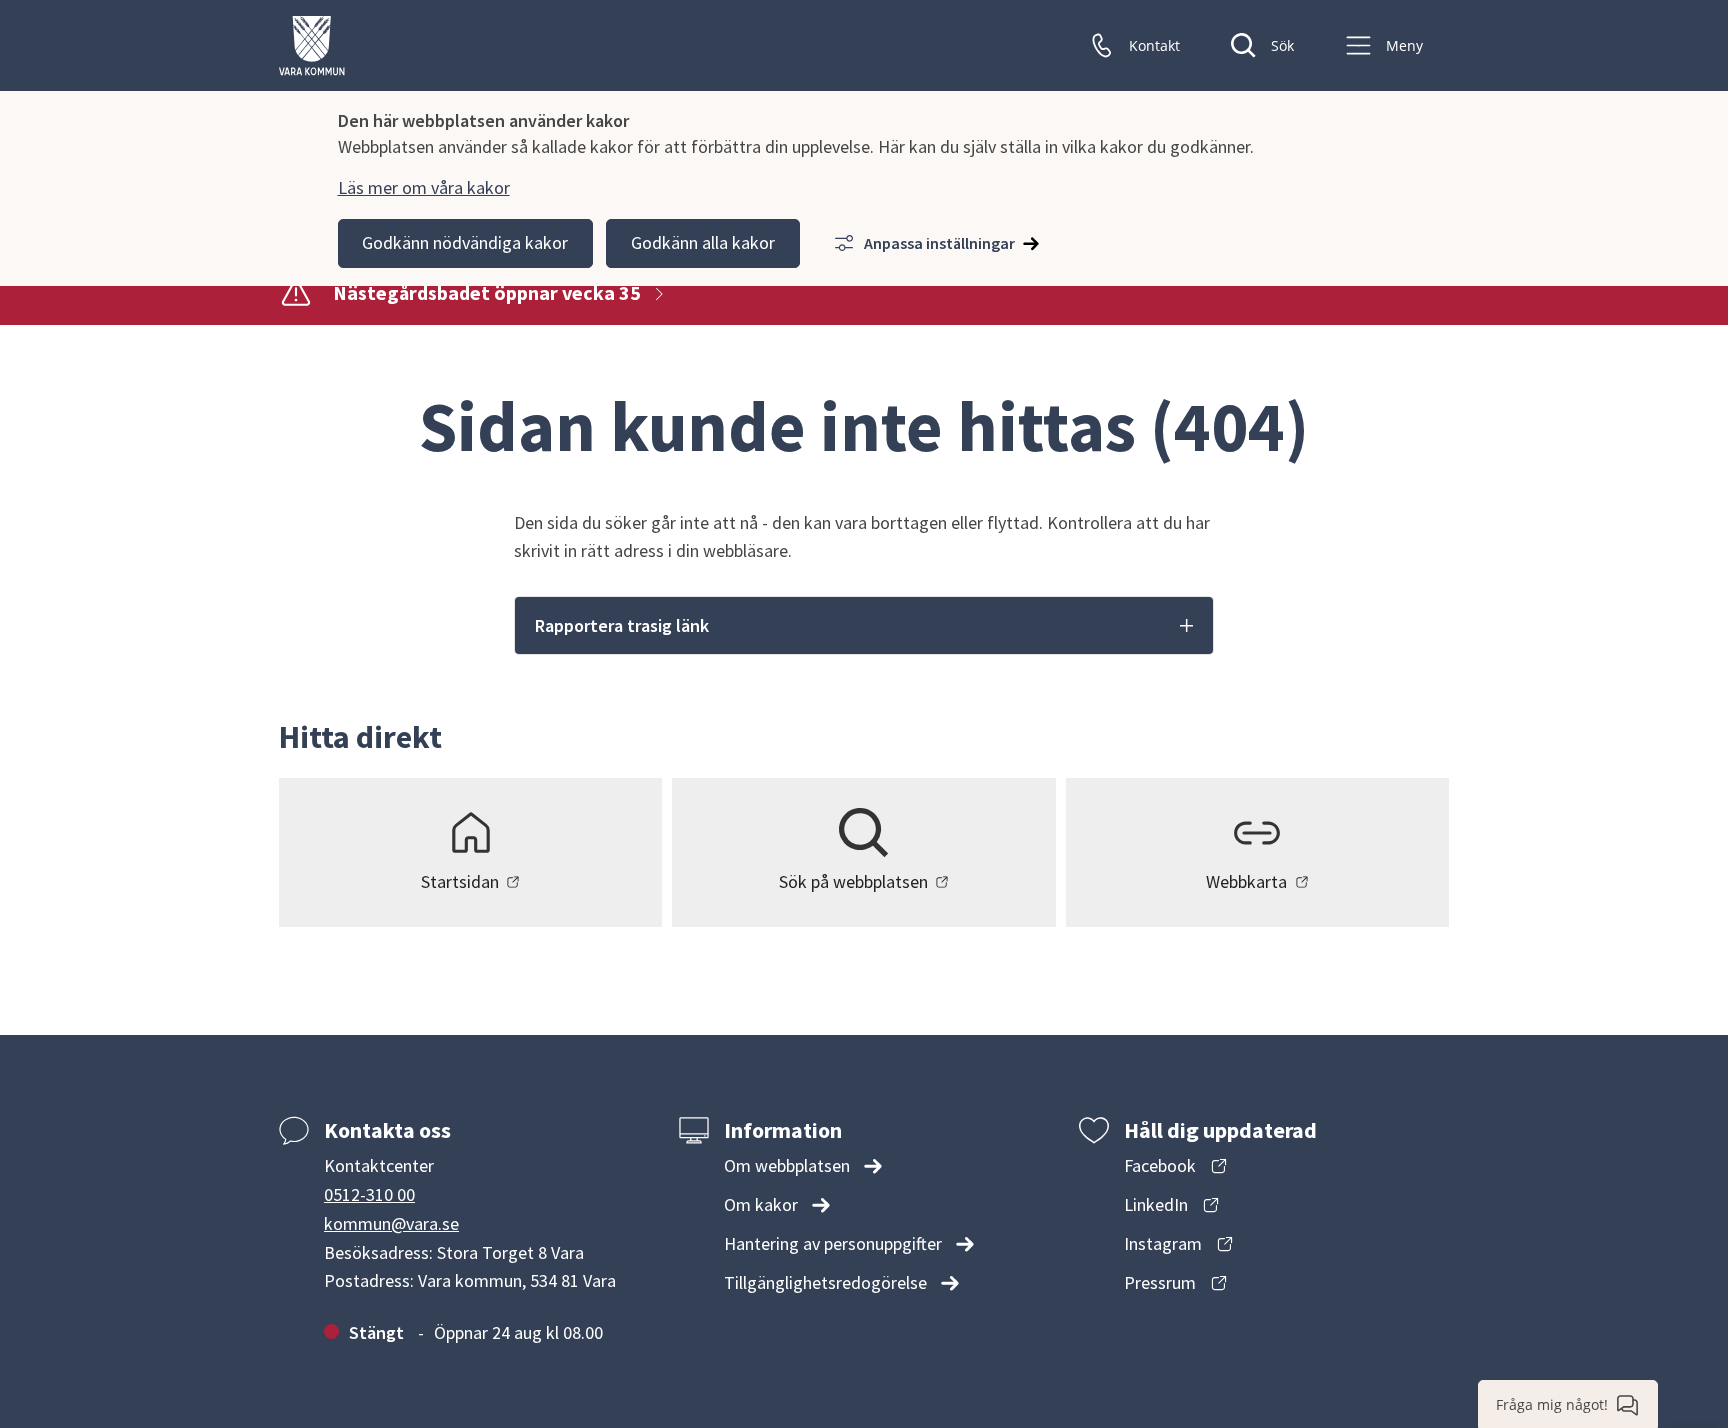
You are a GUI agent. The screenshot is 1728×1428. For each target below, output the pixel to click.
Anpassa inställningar (939, 243)
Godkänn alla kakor (703, 242)
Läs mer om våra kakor (424, 187)
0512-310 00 (369, 1194)
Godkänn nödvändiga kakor (465, 242)
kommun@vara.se (391, 1223)
